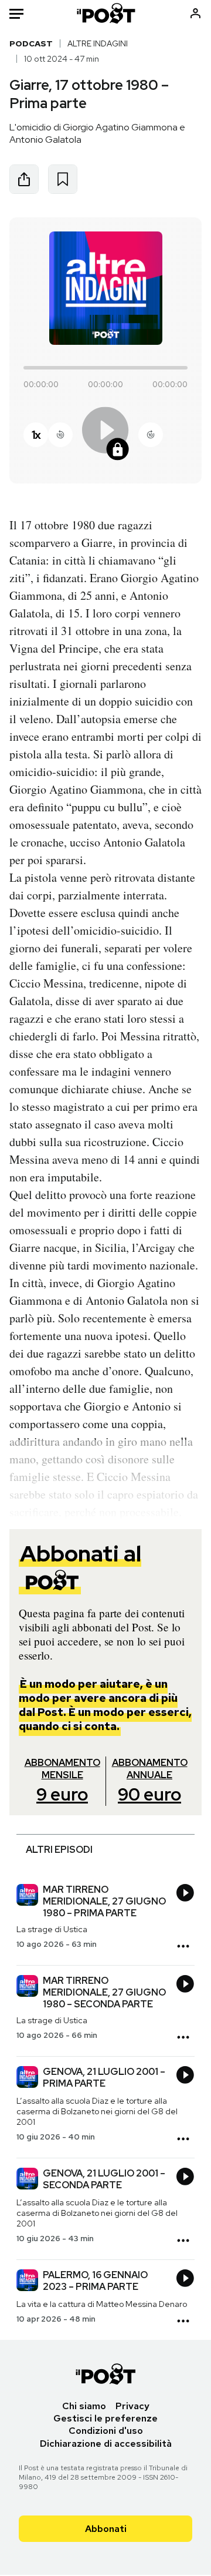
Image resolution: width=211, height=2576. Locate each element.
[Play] (105, 434)
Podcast (31, 43)
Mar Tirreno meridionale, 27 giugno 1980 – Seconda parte (104, 1992)
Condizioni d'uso (106, 2431)
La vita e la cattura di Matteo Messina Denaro (102, 2304)
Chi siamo (84, 2406)
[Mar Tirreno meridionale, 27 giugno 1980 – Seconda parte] (27, 1987)
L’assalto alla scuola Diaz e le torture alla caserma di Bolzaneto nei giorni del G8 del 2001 (97, 2111)
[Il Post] (106, 13)
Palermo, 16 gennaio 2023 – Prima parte (95, 2281)
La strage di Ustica (52, 1929)
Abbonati (106, 2529)
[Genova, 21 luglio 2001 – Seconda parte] (27, 2180)
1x (36, 435)
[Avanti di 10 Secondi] (151, 435)
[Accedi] (195, 13)
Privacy (132, 2406)
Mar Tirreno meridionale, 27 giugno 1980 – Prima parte (104, 1901)
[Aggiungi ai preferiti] (63, 179)
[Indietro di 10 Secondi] (60, 435)
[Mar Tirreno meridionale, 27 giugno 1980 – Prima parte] (27, 1896)
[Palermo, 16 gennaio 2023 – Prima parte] (27, 2282)
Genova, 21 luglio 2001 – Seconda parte (104, 2179)
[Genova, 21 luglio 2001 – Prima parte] (27, 2078)
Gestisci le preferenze (105, 2418)
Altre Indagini (98, 43)
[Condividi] (24, 179)
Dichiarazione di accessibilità (106, 2444)
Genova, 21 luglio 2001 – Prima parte (104, 2078)
